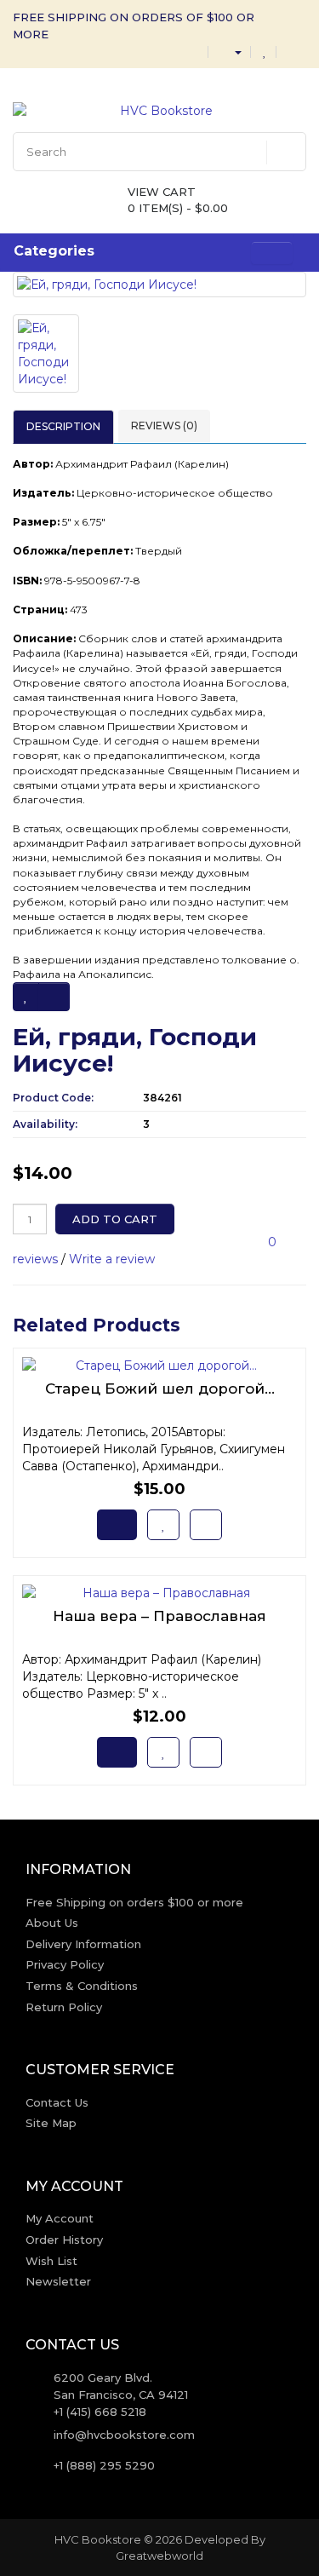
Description (63, 426)
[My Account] (231, 51)
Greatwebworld (159, 2556)
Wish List (51, 2261)
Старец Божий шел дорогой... (160, 1389)
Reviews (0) (164, 425)
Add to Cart (115, 1219)
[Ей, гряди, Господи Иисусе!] (159, 285)
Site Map (51, 2123)
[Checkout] (293, 51)
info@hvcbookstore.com (124, 2435)
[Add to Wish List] (26, 997)
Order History (64, 2240)
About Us (52, 1923)
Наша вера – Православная (159, 1616)
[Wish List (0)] (265, 51)
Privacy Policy (65, 1964)
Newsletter (58, 2281)
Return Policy (64, 2007)
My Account (60, 2218)
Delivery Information (83, 1944)
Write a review (112, 1259)
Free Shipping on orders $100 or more (134, 1902)
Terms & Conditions (82, 1986)
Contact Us (57, 2102)
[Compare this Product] (54, 997)
